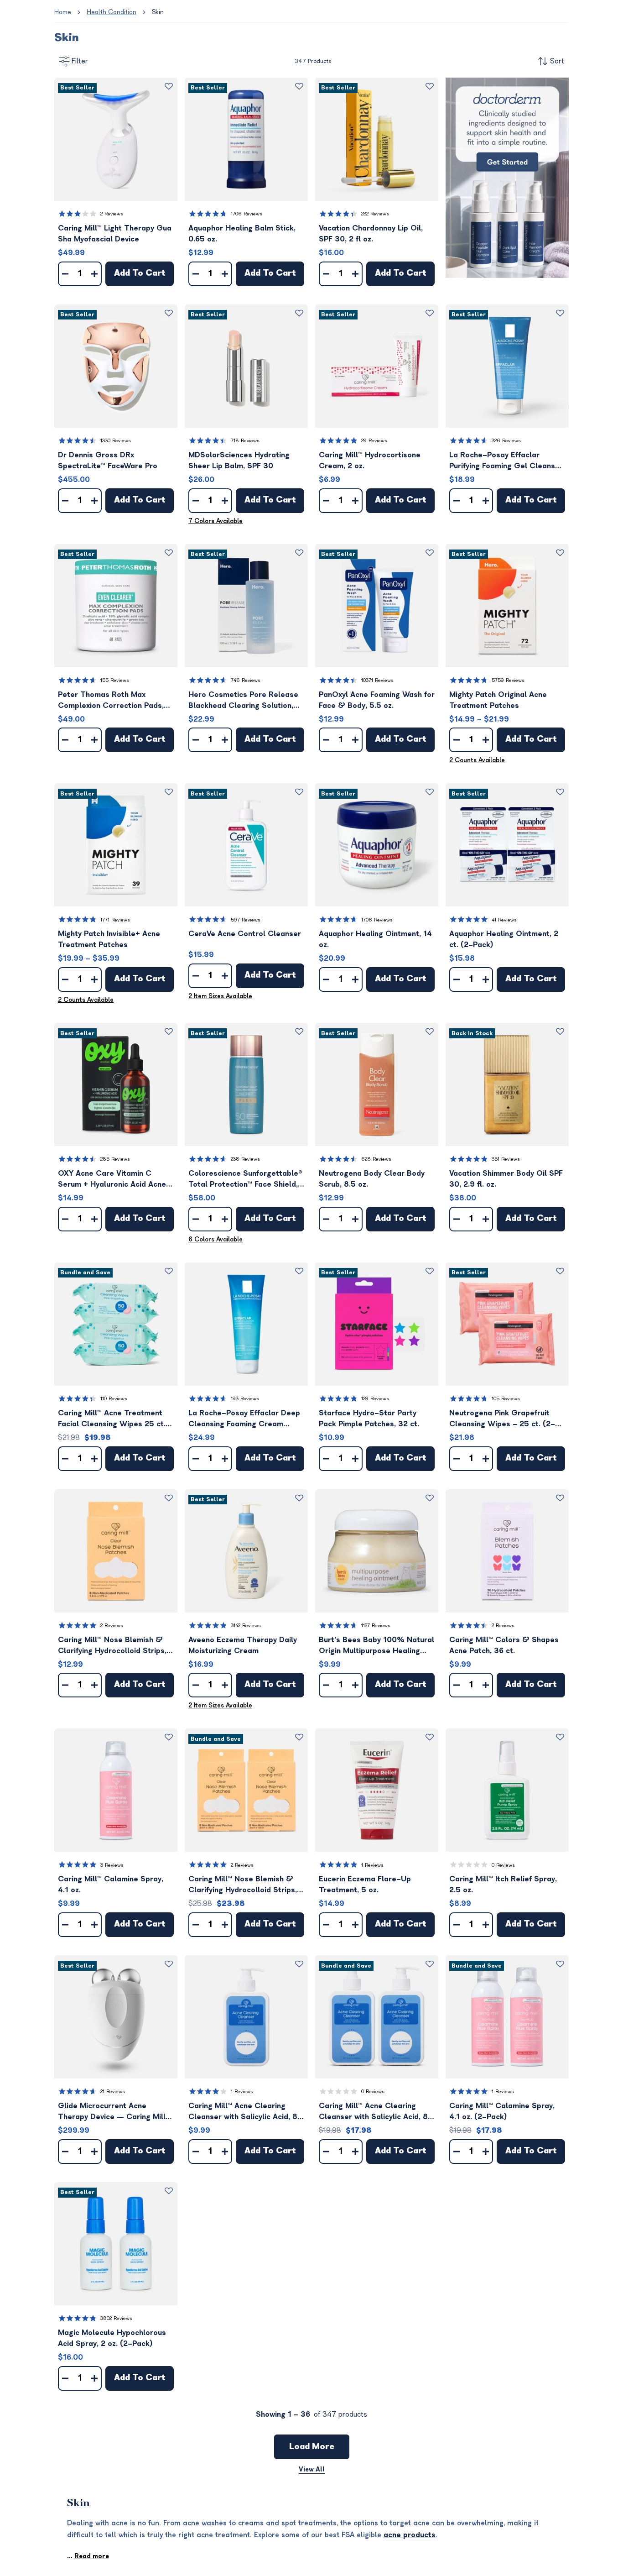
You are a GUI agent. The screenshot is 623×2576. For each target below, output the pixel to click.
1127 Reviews (376, 1626)
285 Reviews (115, 1159)
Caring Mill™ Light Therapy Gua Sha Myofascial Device (115, 234)
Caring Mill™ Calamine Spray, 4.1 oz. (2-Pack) (502, 2111)
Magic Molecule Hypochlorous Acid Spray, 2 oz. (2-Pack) (112, 2338)
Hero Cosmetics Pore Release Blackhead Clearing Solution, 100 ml (243, 701)
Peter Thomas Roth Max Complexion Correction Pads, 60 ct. (111, 701)
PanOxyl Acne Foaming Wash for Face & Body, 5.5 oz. (377, 700)
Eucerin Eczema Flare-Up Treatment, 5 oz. (365, 1885)
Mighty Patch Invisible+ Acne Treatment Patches (109, 939)
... (88, 2556)
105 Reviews (506, 1399)
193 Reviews (245, 1399)
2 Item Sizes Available (220, 996)
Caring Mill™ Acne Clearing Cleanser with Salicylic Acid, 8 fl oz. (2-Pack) (373, 2112)
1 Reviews (372, 1865)
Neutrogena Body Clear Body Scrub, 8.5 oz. (372, 1179)
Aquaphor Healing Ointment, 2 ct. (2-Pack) (504, 939)
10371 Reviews (377, 680)
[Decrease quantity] (65, 274)
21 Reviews (113, 2092)
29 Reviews (374, 441)
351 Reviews (506, 1159)
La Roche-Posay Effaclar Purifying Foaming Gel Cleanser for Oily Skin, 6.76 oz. (506, 461)
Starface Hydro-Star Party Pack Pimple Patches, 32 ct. (369, 1419)
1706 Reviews (247, 214)
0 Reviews (503, 1865)
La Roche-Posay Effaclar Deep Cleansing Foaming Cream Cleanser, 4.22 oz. (244, 1419)
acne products (410, 2535)
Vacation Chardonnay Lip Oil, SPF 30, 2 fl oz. (371, 234)
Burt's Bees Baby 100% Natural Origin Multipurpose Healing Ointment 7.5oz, (376, 1646)
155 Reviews (115, 680)
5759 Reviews (508, 680)
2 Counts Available (477, 760)
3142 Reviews (246, 1626)
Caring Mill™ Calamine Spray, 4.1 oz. (111, 1885)
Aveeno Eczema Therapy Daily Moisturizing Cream (243, 1645)
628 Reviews (376, 1159)
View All (312, 2469)
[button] (116, 139)
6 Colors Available (215, 1239)
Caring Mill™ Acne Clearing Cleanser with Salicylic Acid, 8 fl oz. (243, 2112)
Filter (80, 61)
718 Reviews (245, 441)
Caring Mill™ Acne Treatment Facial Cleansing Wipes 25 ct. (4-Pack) (112, 1419)
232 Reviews (375, 214)
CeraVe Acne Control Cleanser (245, 934)
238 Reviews (245, 1159)
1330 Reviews (116, 441)
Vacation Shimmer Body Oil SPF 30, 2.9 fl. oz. (506, 1179)
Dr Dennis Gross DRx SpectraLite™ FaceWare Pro (108, 461)
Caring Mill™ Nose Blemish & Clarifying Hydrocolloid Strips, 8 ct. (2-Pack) (246, 1885)
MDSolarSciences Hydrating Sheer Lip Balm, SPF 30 (239, 461)
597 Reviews (246, 920)
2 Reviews (112, 214)
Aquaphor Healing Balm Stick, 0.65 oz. (242, 234)
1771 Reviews (115, 920)
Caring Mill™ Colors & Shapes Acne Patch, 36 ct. (504, 1645)
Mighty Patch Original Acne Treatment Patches (498, 700)
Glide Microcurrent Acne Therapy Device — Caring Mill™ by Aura (114, 2112)
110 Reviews (114, 1399)
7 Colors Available (215, 521)
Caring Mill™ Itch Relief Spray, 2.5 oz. (503, 1885)
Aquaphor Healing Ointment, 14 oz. (375, 939)
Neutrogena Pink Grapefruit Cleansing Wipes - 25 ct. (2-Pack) (502, 1419)
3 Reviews (112, 1865)
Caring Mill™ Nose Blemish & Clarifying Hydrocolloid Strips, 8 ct (116, 1646)
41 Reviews (504, 920)
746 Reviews (246, 680)
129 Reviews (375, 1399)
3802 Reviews (116, 2318)
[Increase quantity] (94, 274)
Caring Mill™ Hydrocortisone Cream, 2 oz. (370, 461)
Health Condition (112, 12)
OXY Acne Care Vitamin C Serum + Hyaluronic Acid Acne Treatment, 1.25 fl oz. (112, 1180)
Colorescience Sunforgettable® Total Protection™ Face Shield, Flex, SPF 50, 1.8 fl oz (245, 1180)
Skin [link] (158, 12)
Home (63, 12)
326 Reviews (506, 441)
